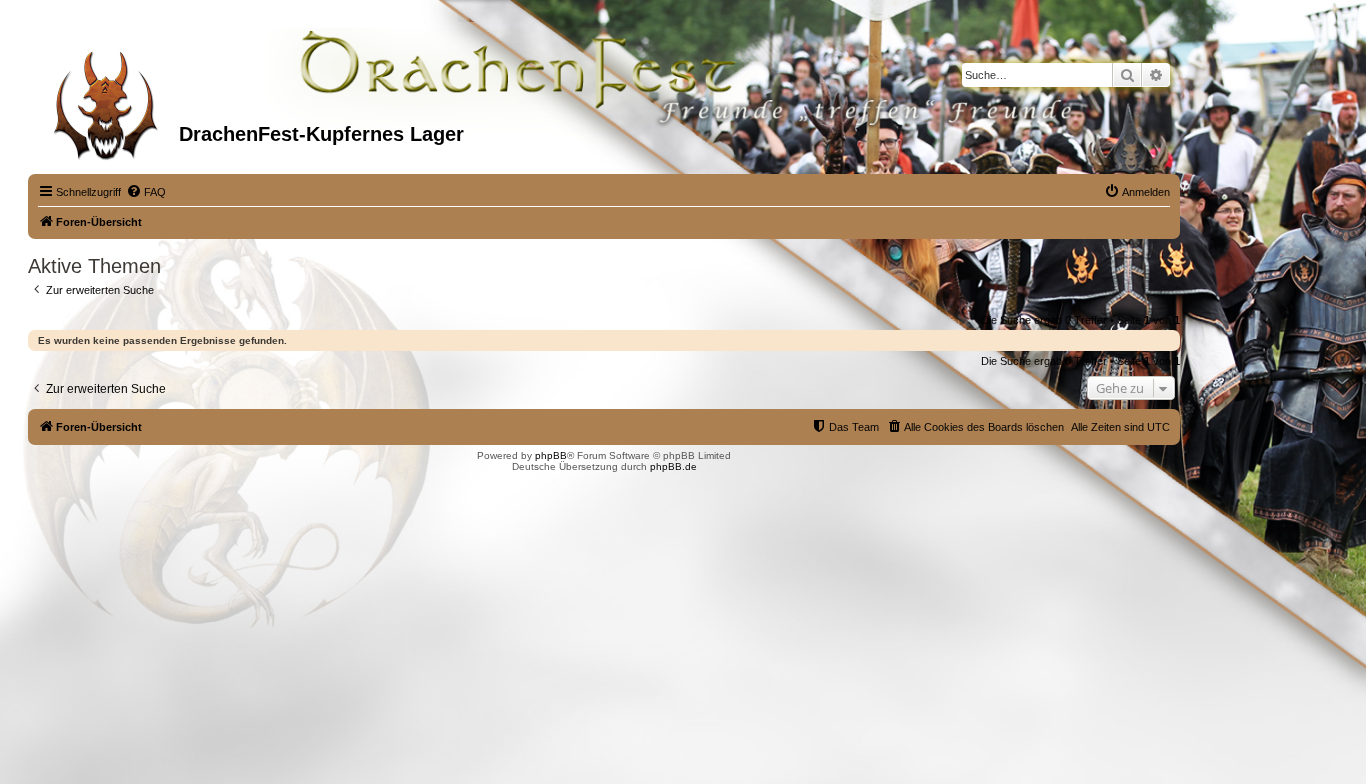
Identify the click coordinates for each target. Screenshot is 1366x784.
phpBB (551, 455)
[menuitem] (146, 192)
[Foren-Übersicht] (106, 99)
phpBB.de (673, 466)
